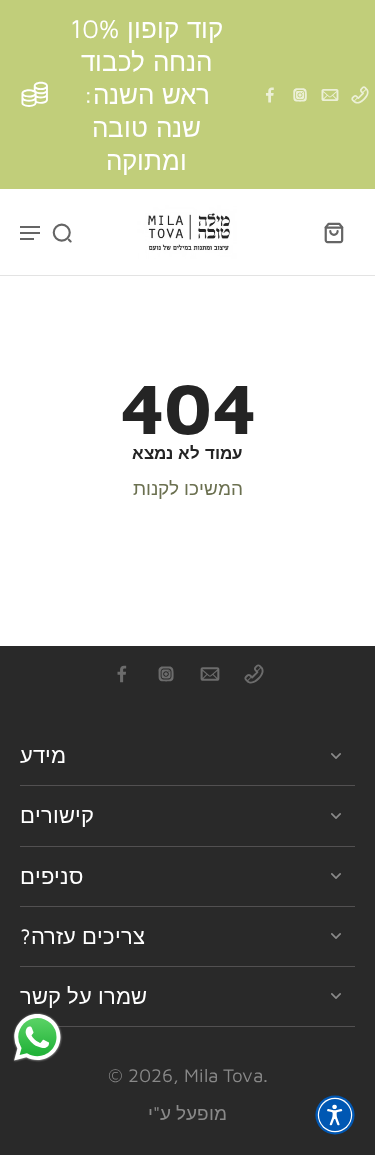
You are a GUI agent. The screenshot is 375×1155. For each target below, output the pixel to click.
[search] (62, 232)
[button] (335, 1115)
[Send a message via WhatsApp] (37, 1037)
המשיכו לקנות (188, 488)
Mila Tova (223, 1075)
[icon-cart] (333, 232)
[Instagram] (300, 95)
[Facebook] (270, 95)
